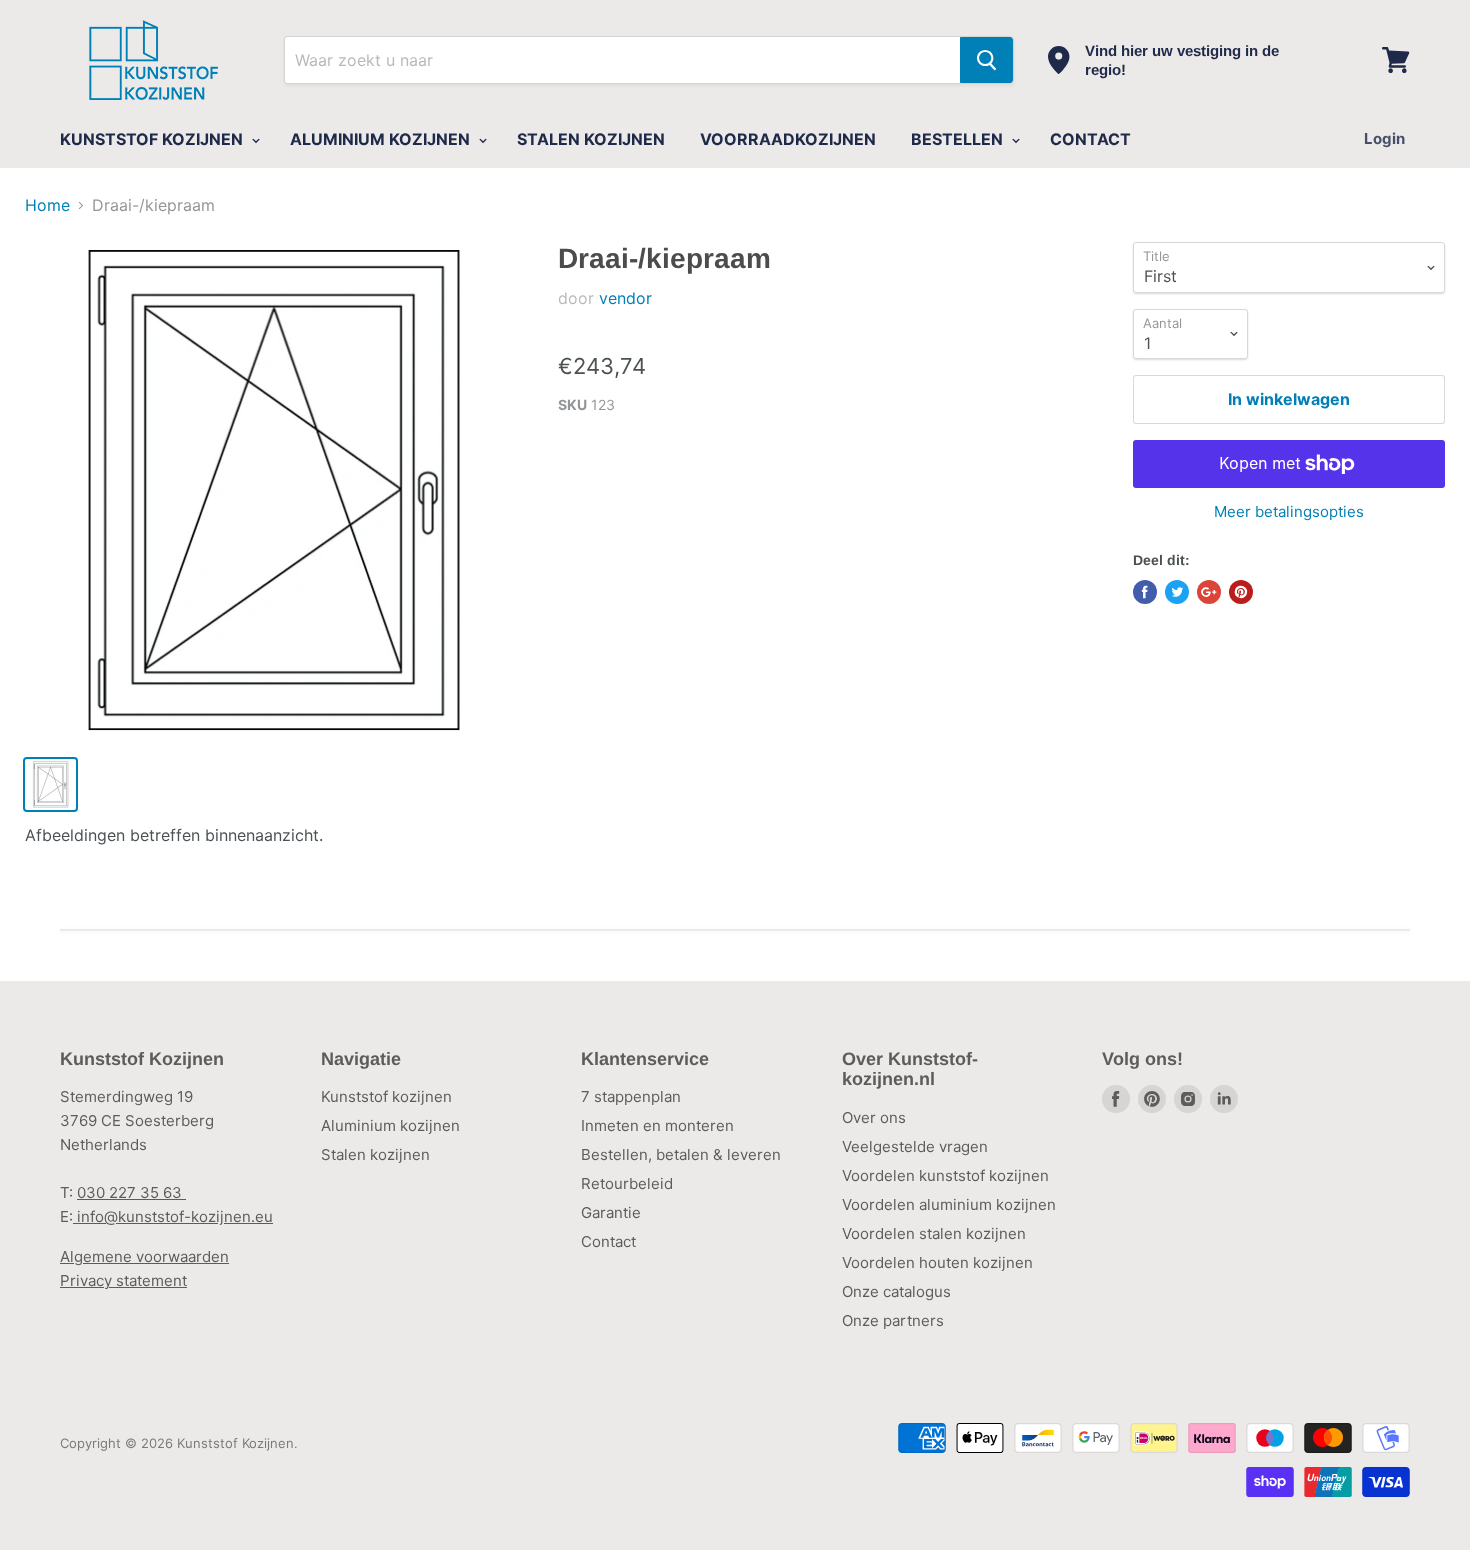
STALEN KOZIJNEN (591, 139)
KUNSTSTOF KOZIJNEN (153, 139)
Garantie (611, 1212)
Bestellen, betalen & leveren (681, 1154)
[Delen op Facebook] (1145, 592)
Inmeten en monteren (657, 1125)
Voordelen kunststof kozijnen (945, 1175)
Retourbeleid (627, 1183)
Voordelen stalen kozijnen (934, 1233)
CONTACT (1090, 139)
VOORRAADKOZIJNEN (788, 139)
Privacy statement (123, 1280)
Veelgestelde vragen (915, 1146)
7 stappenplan (631, 1096)
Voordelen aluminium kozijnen (949, 1204)
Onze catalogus (896, 1291)
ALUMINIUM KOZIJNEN (382, 139)
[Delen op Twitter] (1177, 592)
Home (47, 205)
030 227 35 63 (131, 1192)
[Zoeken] (986, 60)
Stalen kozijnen (375, 1154)
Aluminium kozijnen (390, 1125)
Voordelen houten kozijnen (937, 1262)
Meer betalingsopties (1289, 511)
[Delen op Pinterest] (1241, 592)
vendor (625, 298)
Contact (608, 1241)
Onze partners (893, 1320)
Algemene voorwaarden (144, 1256)
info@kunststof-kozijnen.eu (173, 1216)
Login (1384, 138)
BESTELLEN (959, 139)
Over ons (874, 1117)
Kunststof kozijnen (386, 1096)
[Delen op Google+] (1209, 592)
